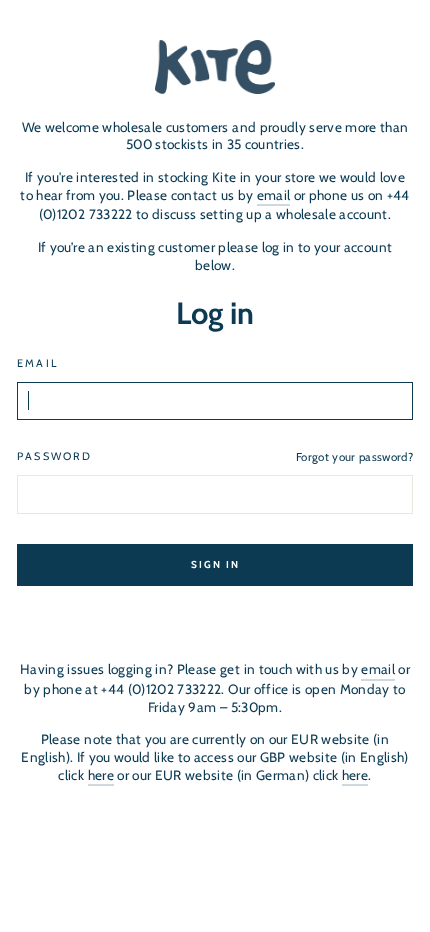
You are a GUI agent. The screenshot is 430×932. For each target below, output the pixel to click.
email (274, 195)
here (101, 775)
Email (37, 363)
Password (54, 456)
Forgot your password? (354, 457)
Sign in (215, 564)
